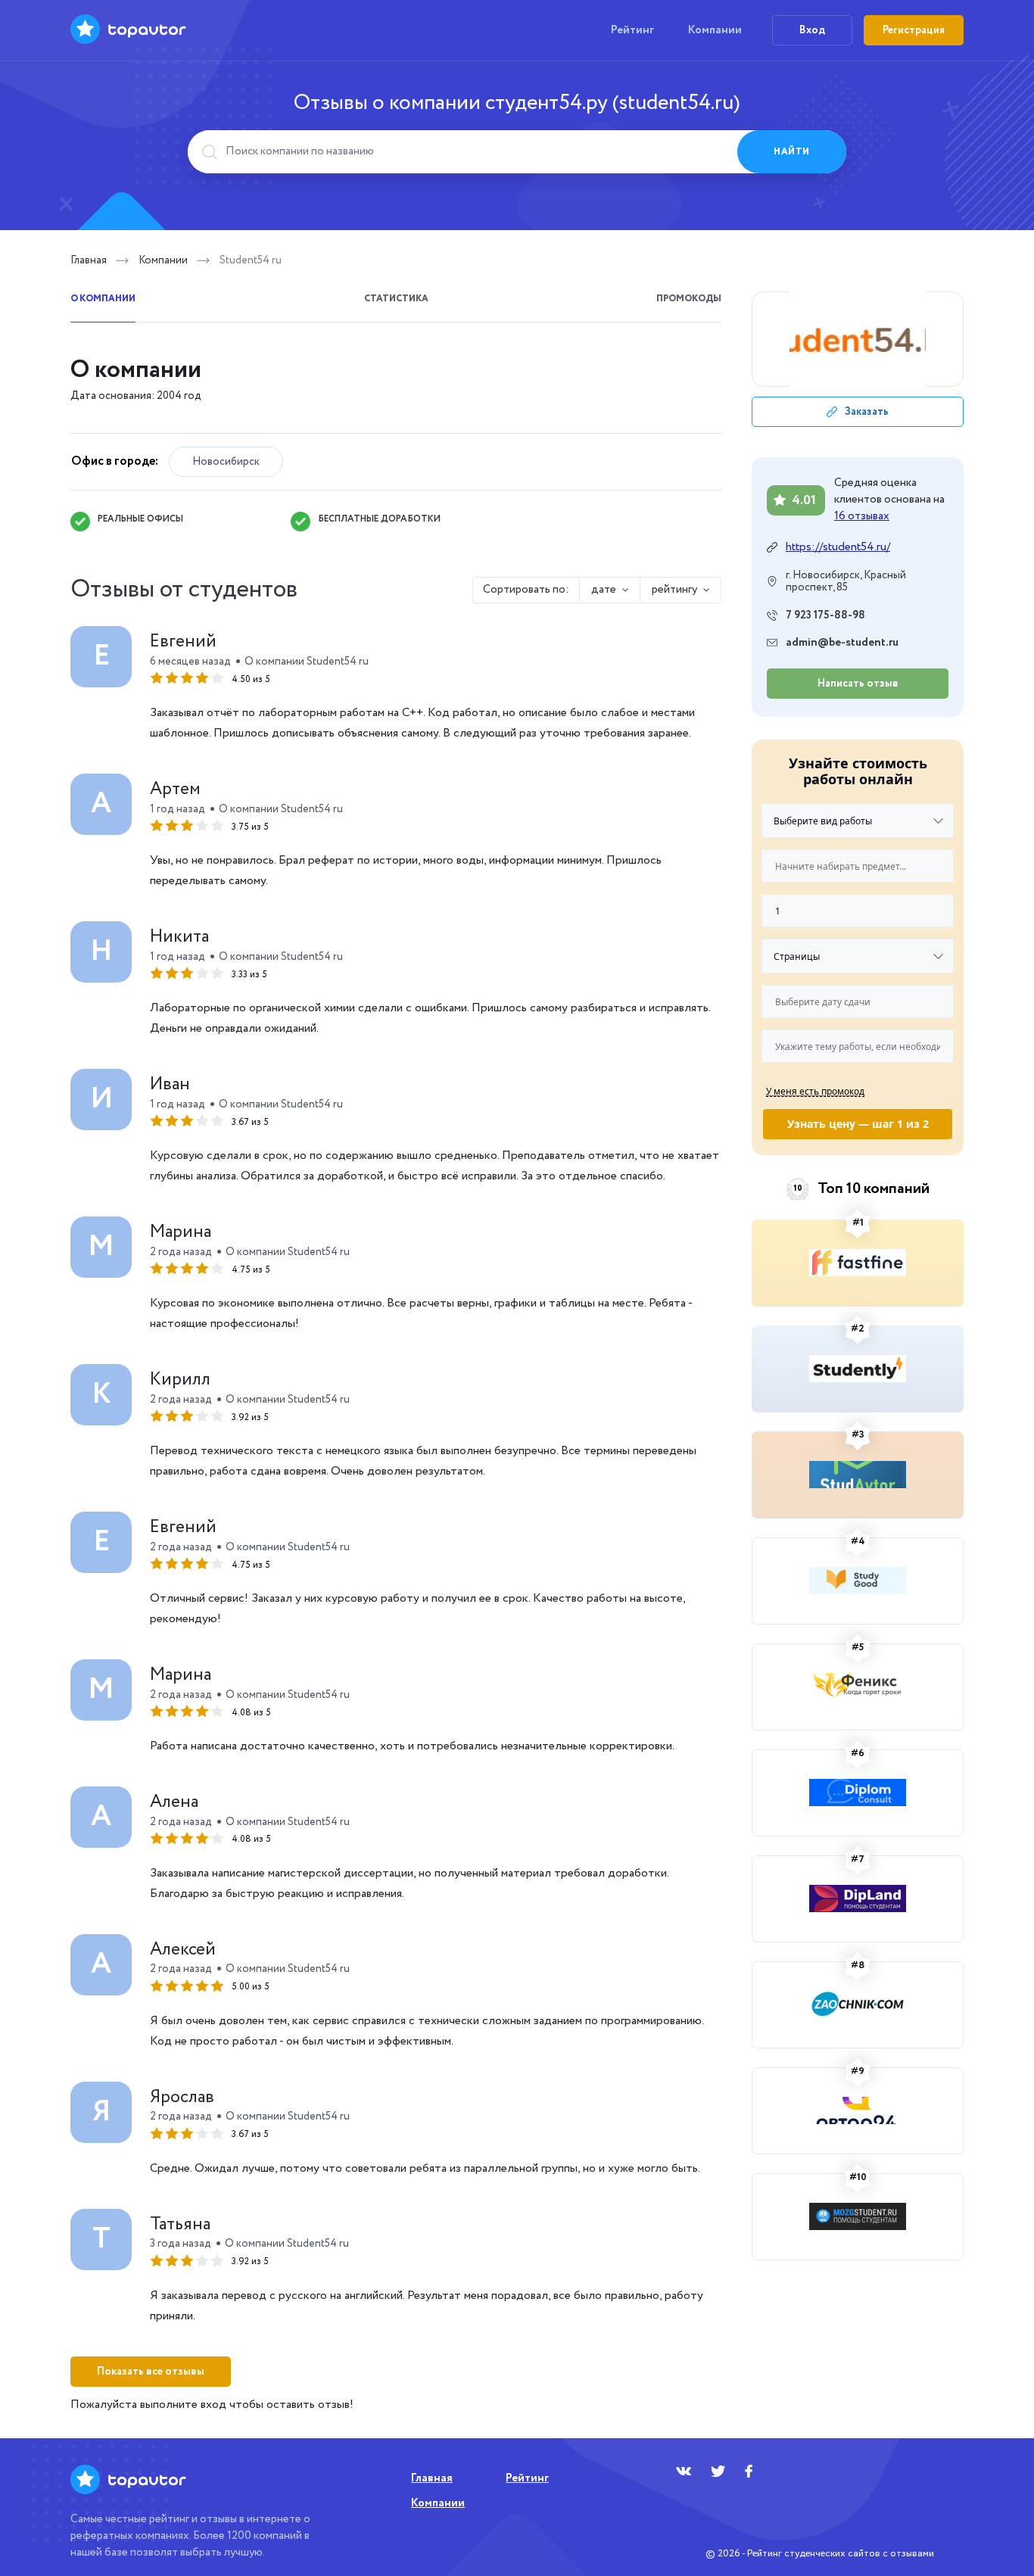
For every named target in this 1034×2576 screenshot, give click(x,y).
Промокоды (689, 299)
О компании (103, 299)
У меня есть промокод (815, 1091)
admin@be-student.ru (842, 643)
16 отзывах (862, 516)
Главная (89, 260)
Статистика (396, 299)
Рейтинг (632, 30)
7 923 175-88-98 (825, 615)
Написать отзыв (858, 684)
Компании (715, 30)
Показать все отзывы (151, 2372)
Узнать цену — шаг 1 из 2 (858, 1124)
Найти (792, 152)
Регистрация (914, 30)
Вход (812, 30)
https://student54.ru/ (838, 547)
